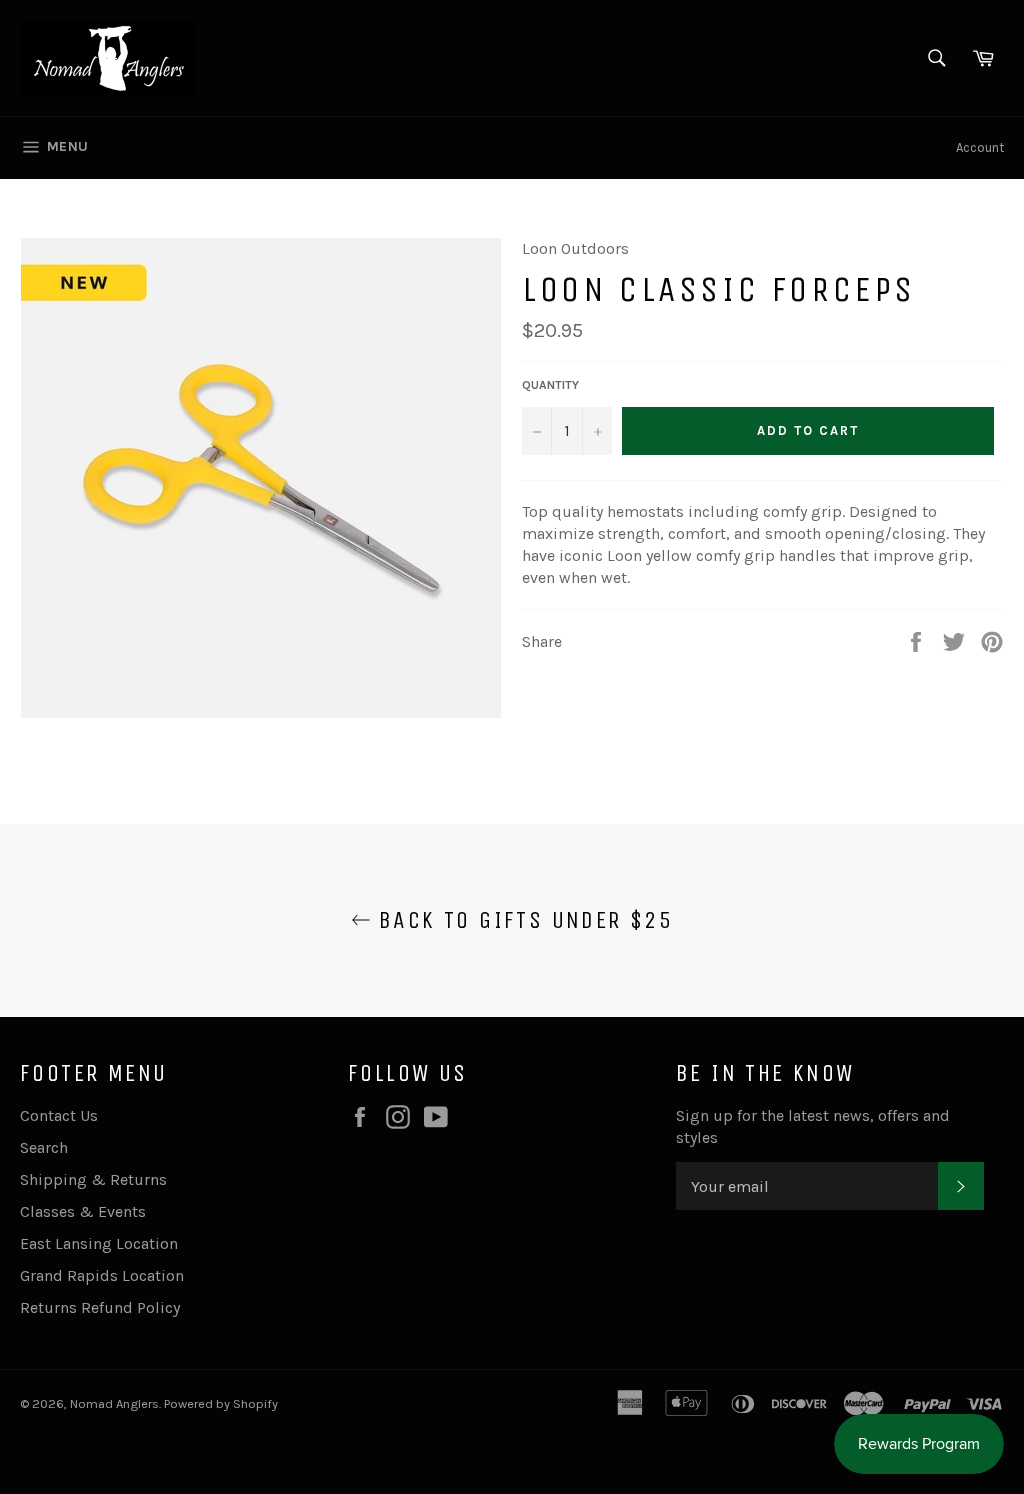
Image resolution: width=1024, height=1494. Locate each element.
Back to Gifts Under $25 (522, 920)
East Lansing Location (99, 1243)
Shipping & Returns (93, 1179)
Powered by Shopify (221, 1403)
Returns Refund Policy (100, 1307)
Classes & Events (83, 1211)
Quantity (550, 385)
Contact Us (59, 1115)
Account (980, 147)
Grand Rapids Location (102, 1275)
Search (44, 1147)
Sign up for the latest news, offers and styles (813, 1126)
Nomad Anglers (114, 1403)
